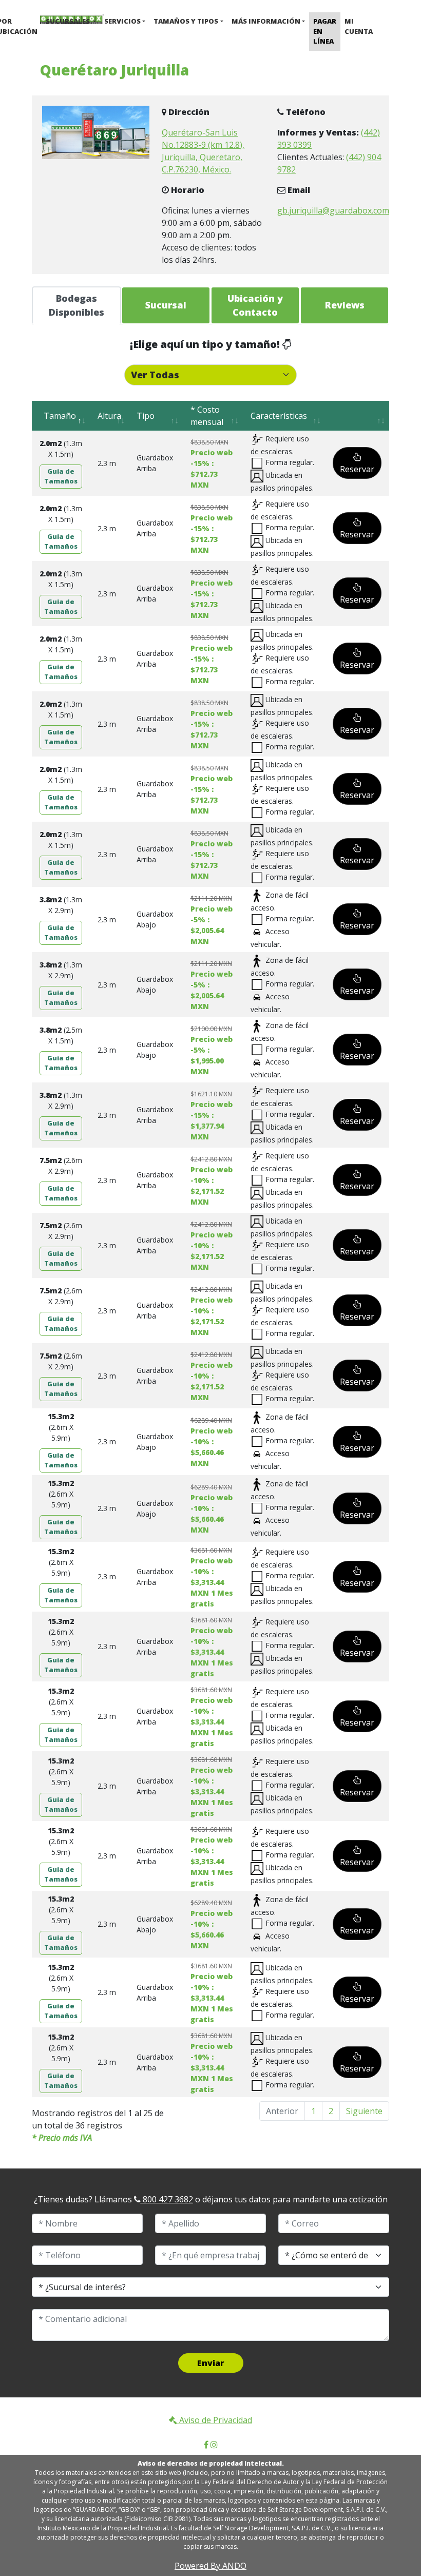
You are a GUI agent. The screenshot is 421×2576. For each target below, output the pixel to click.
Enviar (211, 2363)
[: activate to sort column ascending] (357, 416)
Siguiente (364, 2111)
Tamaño (58, 416)
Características (279, 416)
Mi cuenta (359, 26)
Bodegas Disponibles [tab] (76, 305)
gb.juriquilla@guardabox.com (333, 210)
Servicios (122, 21)
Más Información (266, 21)
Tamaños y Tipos (186, 21)
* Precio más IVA (62, 2138)
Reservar (357, 469)
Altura (109, 416)
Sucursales (69, 21)
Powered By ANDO (210, 2566)
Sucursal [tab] (166, 305)
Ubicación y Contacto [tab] (255, 305)
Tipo (146, 416)
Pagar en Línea (325, 31)
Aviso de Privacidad (215, 2420)
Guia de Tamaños (61, 476)
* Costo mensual (207, 416)
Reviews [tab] (345, 305)
